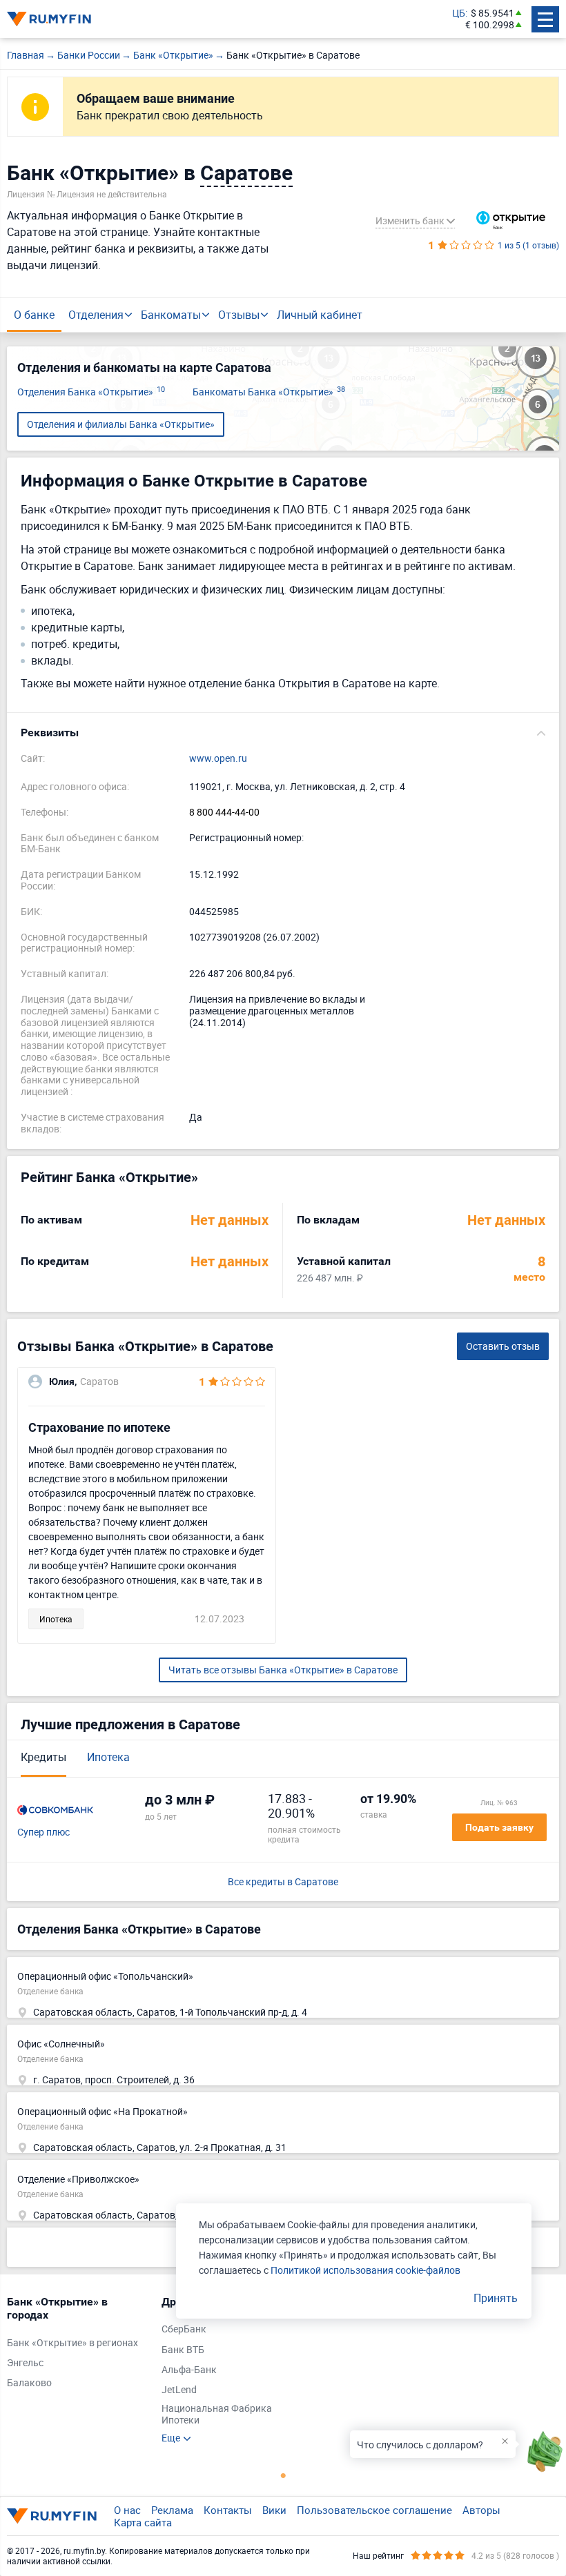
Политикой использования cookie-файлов (365, 2270)
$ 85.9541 (492, 13)
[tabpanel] (77, 2346)
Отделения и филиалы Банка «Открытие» (121, 424)
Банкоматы (171, 315)
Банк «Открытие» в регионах (72, 2343)
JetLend (179, 2390)
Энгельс (25, 2363)
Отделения (96, 315)
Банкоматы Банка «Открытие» (269, 392)
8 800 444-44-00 (224, 813)
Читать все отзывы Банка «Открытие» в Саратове (283, 1670)
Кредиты (43, 1757)
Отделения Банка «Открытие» (91, 392)
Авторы (481, 2510)
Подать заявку (499, 1827)
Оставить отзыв (503, 1346)
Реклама (172, 2510)
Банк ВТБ (183, 2350)
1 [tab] (283, 2475)
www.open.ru (218, 759)
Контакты (228, 2510)
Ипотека (108, 1757)
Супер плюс (43, 1832)
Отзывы (239, 315)
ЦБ (459, 13)
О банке (34, 315)
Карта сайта (143, 2522)
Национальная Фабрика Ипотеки (217, 2415)
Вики (274, 2510)
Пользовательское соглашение (374, 2510)
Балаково (29, 2383)
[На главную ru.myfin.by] (52, 2516)
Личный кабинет (320, 315)
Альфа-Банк (189, 2370)
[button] (283, 733)
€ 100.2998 (490, 25)
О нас (127, 2510)
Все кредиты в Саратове (283, 1882)
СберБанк (184, 2329)
